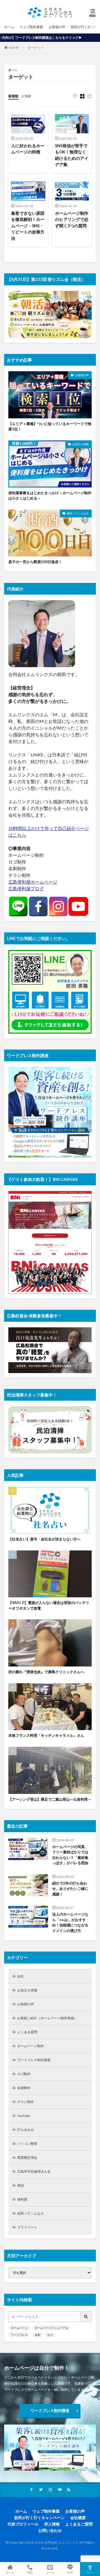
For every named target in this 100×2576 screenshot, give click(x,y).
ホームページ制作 (31, 2046)
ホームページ (19, 2328)
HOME (14, 48)
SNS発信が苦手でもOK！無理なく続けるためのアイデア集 (72, 155)
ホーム (9, 27)
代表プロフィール (23, 2524)
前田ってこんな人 (78, 513)
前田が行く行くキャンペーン (39, 2518)
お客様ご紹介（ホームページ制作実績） (47, 2018)
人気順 (26, 96)
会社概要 (78, 2518)
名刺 (37, 2335)
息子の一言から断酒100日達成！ (35, 562)
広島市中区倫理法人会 (34, 2171)
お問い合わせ (50, 2530)
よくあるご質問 (79, 2524)
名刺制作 (24, 2088)
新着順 (13, 96)
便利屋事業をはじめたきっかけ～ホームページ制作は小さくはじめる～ (50, 496)
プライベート (27, 2227)
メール (50, 2572)
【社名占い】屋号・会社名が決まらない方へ (44, 1539)
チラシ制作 (26, 2102)
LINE (70, 2572)
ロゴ (50, 2335)
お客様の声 (57, 27)
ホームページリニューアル (51, 2328)
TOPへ (90, 2572)
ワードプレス (19, 2335)
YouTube (24, 2116)
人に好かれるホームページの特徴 (28, 149)
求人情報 (52, 2524)
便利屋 (22, 2199)
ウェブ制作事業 (31, 27)
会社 (21, 1976)
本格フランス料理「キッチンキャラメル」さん (46, 1735)
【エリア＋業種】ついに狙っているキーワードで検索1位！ (50, 426)
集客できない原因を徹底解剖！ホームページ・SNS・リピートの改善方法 (28, 226)
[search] (86, 2317)
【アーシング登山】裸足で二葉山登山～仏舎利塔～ (50, 1799)
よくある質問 (27, 2032)
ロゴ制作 (24, 2074)
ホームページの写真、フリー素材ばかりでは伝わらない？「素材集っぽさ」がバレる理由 (70, 1855)
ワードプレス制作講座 (34, 2060)
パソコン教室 (27, 2144)
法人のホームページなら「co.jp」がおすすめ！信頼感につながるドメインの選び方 (70, 1922)
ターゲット (36, 48)
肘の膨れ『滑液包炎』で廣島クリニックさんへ (46, 1672)
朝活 (21, 2185)
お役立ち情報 (81, 444)
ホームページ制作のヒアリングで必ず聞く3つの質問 (72, 219)
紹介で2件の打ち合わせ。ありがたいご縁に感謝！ (70, 1889)
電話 (30, 2572)
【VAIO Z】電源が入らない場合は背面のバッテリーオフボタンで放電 (49, 1605)
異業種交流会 (27, 2157)
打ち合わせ (26, 2130)
